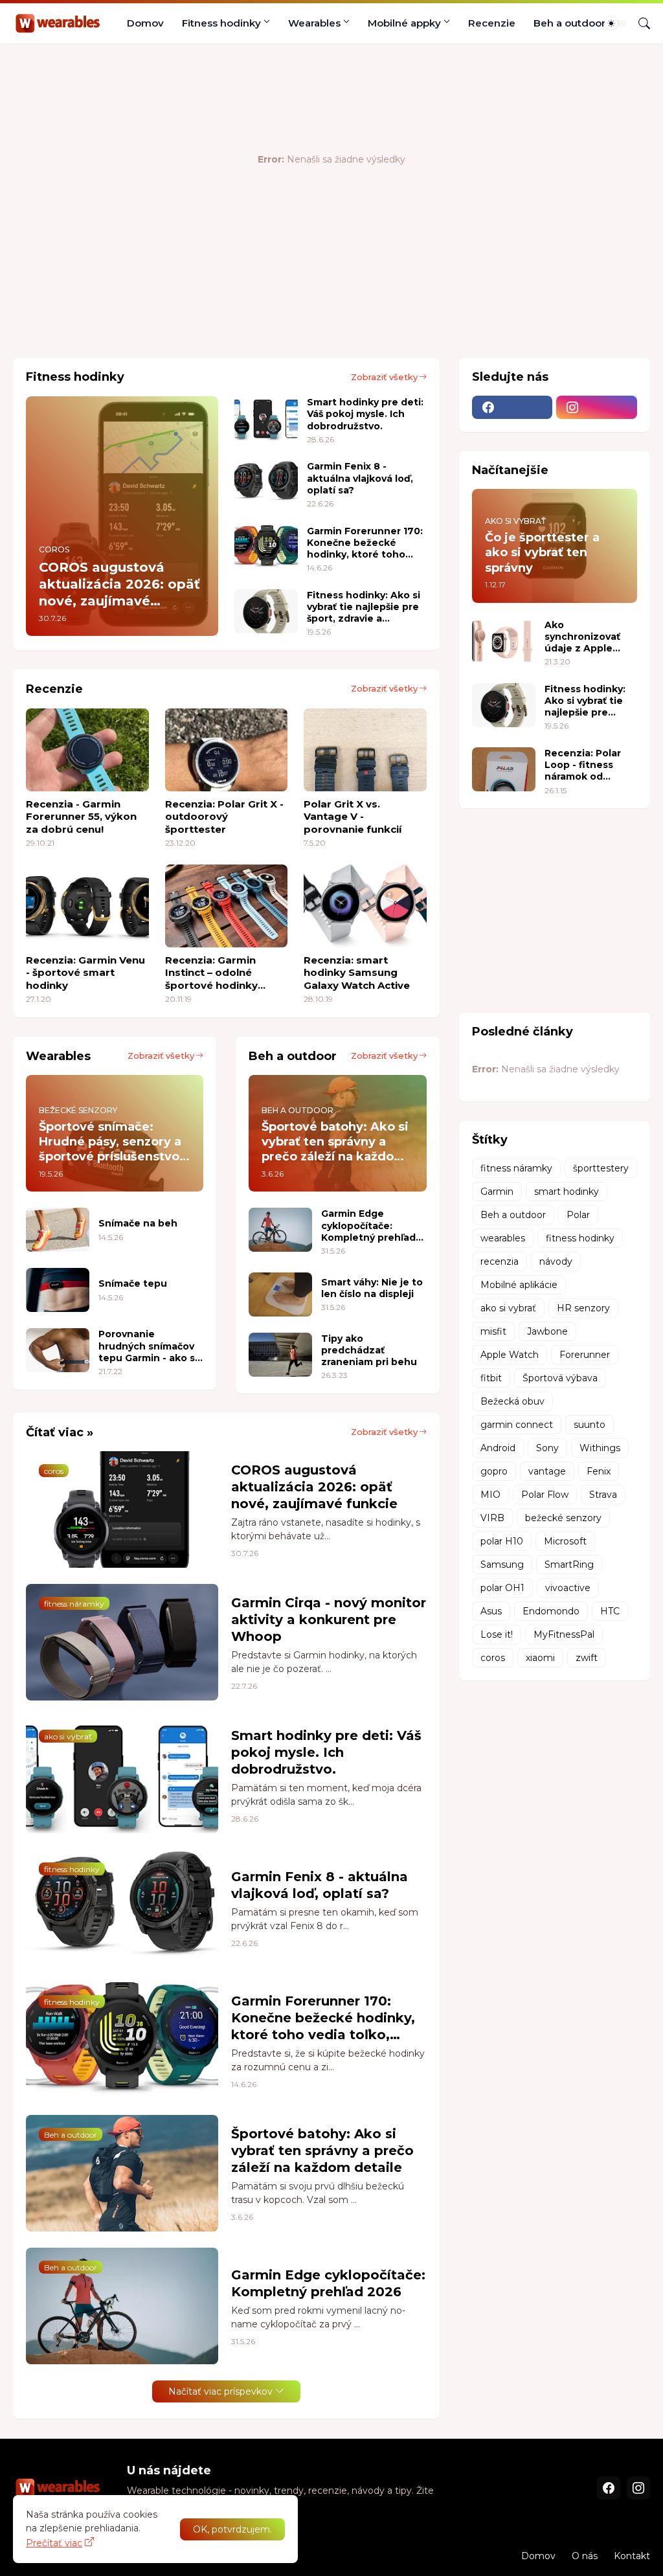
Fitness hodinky (221, 23)
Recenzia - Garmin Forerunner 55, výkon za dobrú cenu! (81, 817)
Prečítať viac (54, 2543)
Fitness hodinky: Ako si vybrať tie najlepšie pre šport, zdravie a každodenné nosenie (364, 607)
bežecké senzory (563, 1518)
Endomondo (551, 1611)
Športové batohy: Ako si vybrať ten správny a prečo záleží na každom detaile (322, 2151)
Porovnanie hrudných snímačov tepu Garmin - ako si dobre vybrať (148, 1346)
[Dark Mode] (616, 23)
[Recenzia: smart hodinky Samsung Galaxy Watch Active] (365, 906)
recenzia (500, 1261)
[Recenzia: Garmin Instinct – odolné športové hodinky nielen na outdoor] (227, 906)
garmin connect (517, 1425)
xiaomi (540, 1658)
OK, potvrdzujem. (232, 2529)
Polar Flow (545, 1495)
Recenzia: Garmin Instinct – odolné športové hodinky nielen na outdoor (212, 973)
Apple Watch (510, 1355)
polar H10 (502, 1541)
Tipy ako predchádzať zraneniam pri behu (369, 1350)
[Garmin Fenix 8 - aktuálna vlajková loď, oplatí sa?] (266, 482)
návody (556, 1261)
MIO (490, 1495)
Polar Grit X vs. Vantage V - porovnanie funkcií (353, 817)
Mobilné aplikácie (519, 1285)
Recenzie (492, 23)
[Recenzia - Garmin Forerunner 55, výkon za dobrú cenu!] (87, 750)
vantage (547, 1471)
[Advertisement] (249, 306)
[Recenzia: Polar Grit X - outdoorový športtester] (227, 750)
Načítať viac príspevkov (220, 2391)
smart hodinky (567, 1192)
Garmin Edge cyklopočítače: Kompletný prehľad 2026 (368, 1226)
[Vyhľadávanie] (639, 23)
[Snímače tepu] (58, 1290)
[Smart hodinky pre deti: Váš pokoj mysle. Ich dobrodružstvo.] (266, 418)
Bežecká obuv (512, 1401)
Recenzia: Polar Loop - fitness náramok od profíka (583, 765)
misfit (493, 1331)
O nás (585, 2556)
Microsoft (565, 1541)
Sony (547, 1448)
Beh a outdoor (569, 23)
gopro (494, 1471)
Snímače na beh (138, 1223)
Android (498, 1448)
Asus (491, 1611)
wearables (503, 1238)
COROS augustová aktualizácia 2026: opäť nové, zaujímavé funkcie (314, 1487)
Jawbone (547, 1331)
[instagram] (597, 407)
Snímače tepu (133, 1283)
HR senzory (583, 1308)
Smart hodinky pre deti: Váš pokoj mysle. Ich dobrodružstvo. (365, 414)
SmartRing (569, 1565)
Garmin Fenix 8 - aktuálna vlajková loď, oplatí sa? (360, 478)
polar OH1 (502, 1588)
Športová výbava (560, 1378)
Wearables (314, 23)
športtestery (601, 1168)
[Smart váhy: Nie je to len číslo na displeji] (280, 1294)
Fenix (599, 1471)
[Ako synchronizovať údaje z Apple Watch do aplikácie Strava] (504, 641)
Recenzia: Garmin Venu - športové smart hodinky (85, 973)
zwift (587, 1658)
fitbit (491, 1378)
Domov (145, 23)
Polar (578, 1215)
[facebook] (512, 407)
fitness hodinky (580, 1238)
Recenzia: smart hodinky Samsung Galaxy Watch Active (357, 973)
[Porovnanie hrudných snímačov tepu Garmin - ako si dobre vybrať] (58, 1350)
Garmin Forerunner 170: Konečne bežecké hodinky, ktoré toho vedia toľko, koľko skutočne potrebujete (365, 543)
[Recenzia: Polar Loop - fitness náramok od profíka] (504, 769)
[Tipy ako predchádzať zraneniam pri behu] (280, 1355)
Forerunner (585, 1355)
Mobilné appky (404, 23)
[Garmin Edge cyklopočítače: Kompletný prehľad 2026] (280, 1230)
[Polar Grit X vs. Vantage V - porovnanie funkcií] (365, 750)
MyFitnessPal (564, 1634)
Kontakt (632, 2556)
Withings (600, 1448)
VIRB (492, 1518)
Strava (603, 1495)
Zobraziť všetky (384, 377)
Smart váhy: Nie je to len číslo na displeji (372, 1288)
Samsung (502, 1565)
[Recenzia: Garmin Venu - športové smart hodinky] (87, 906)
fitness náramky (516, 1168)
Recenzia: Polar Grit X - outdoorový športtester (224, 817)
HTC (610, 1611)
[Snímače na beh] (58, 1230)
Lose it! (497, 1634)
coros (493, 1658)
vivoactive (568, 1588)
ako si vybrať (508, 1308)
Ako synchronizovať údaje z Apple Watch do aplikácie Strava (583, 637)
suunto (590, 1425)
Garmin (497, 1192)
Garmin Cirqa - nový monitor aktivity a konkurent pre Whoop (329, 1620)
